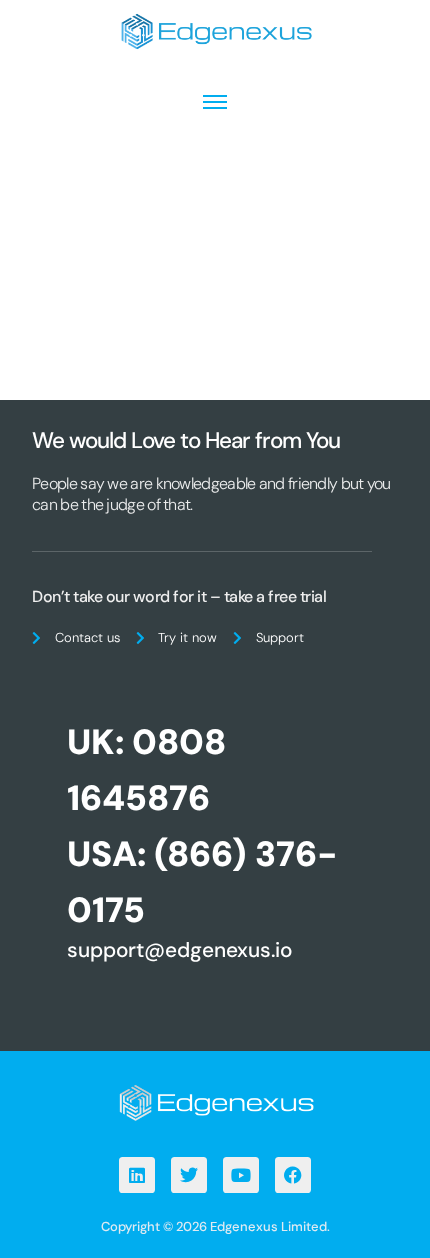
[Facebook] (293, 1175)
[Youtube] (241, 1175)
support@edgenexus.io (179, 949)
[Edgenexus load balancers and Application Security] (215, 1101)
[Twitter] (189, 1175)
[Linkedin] (137, 1175)
